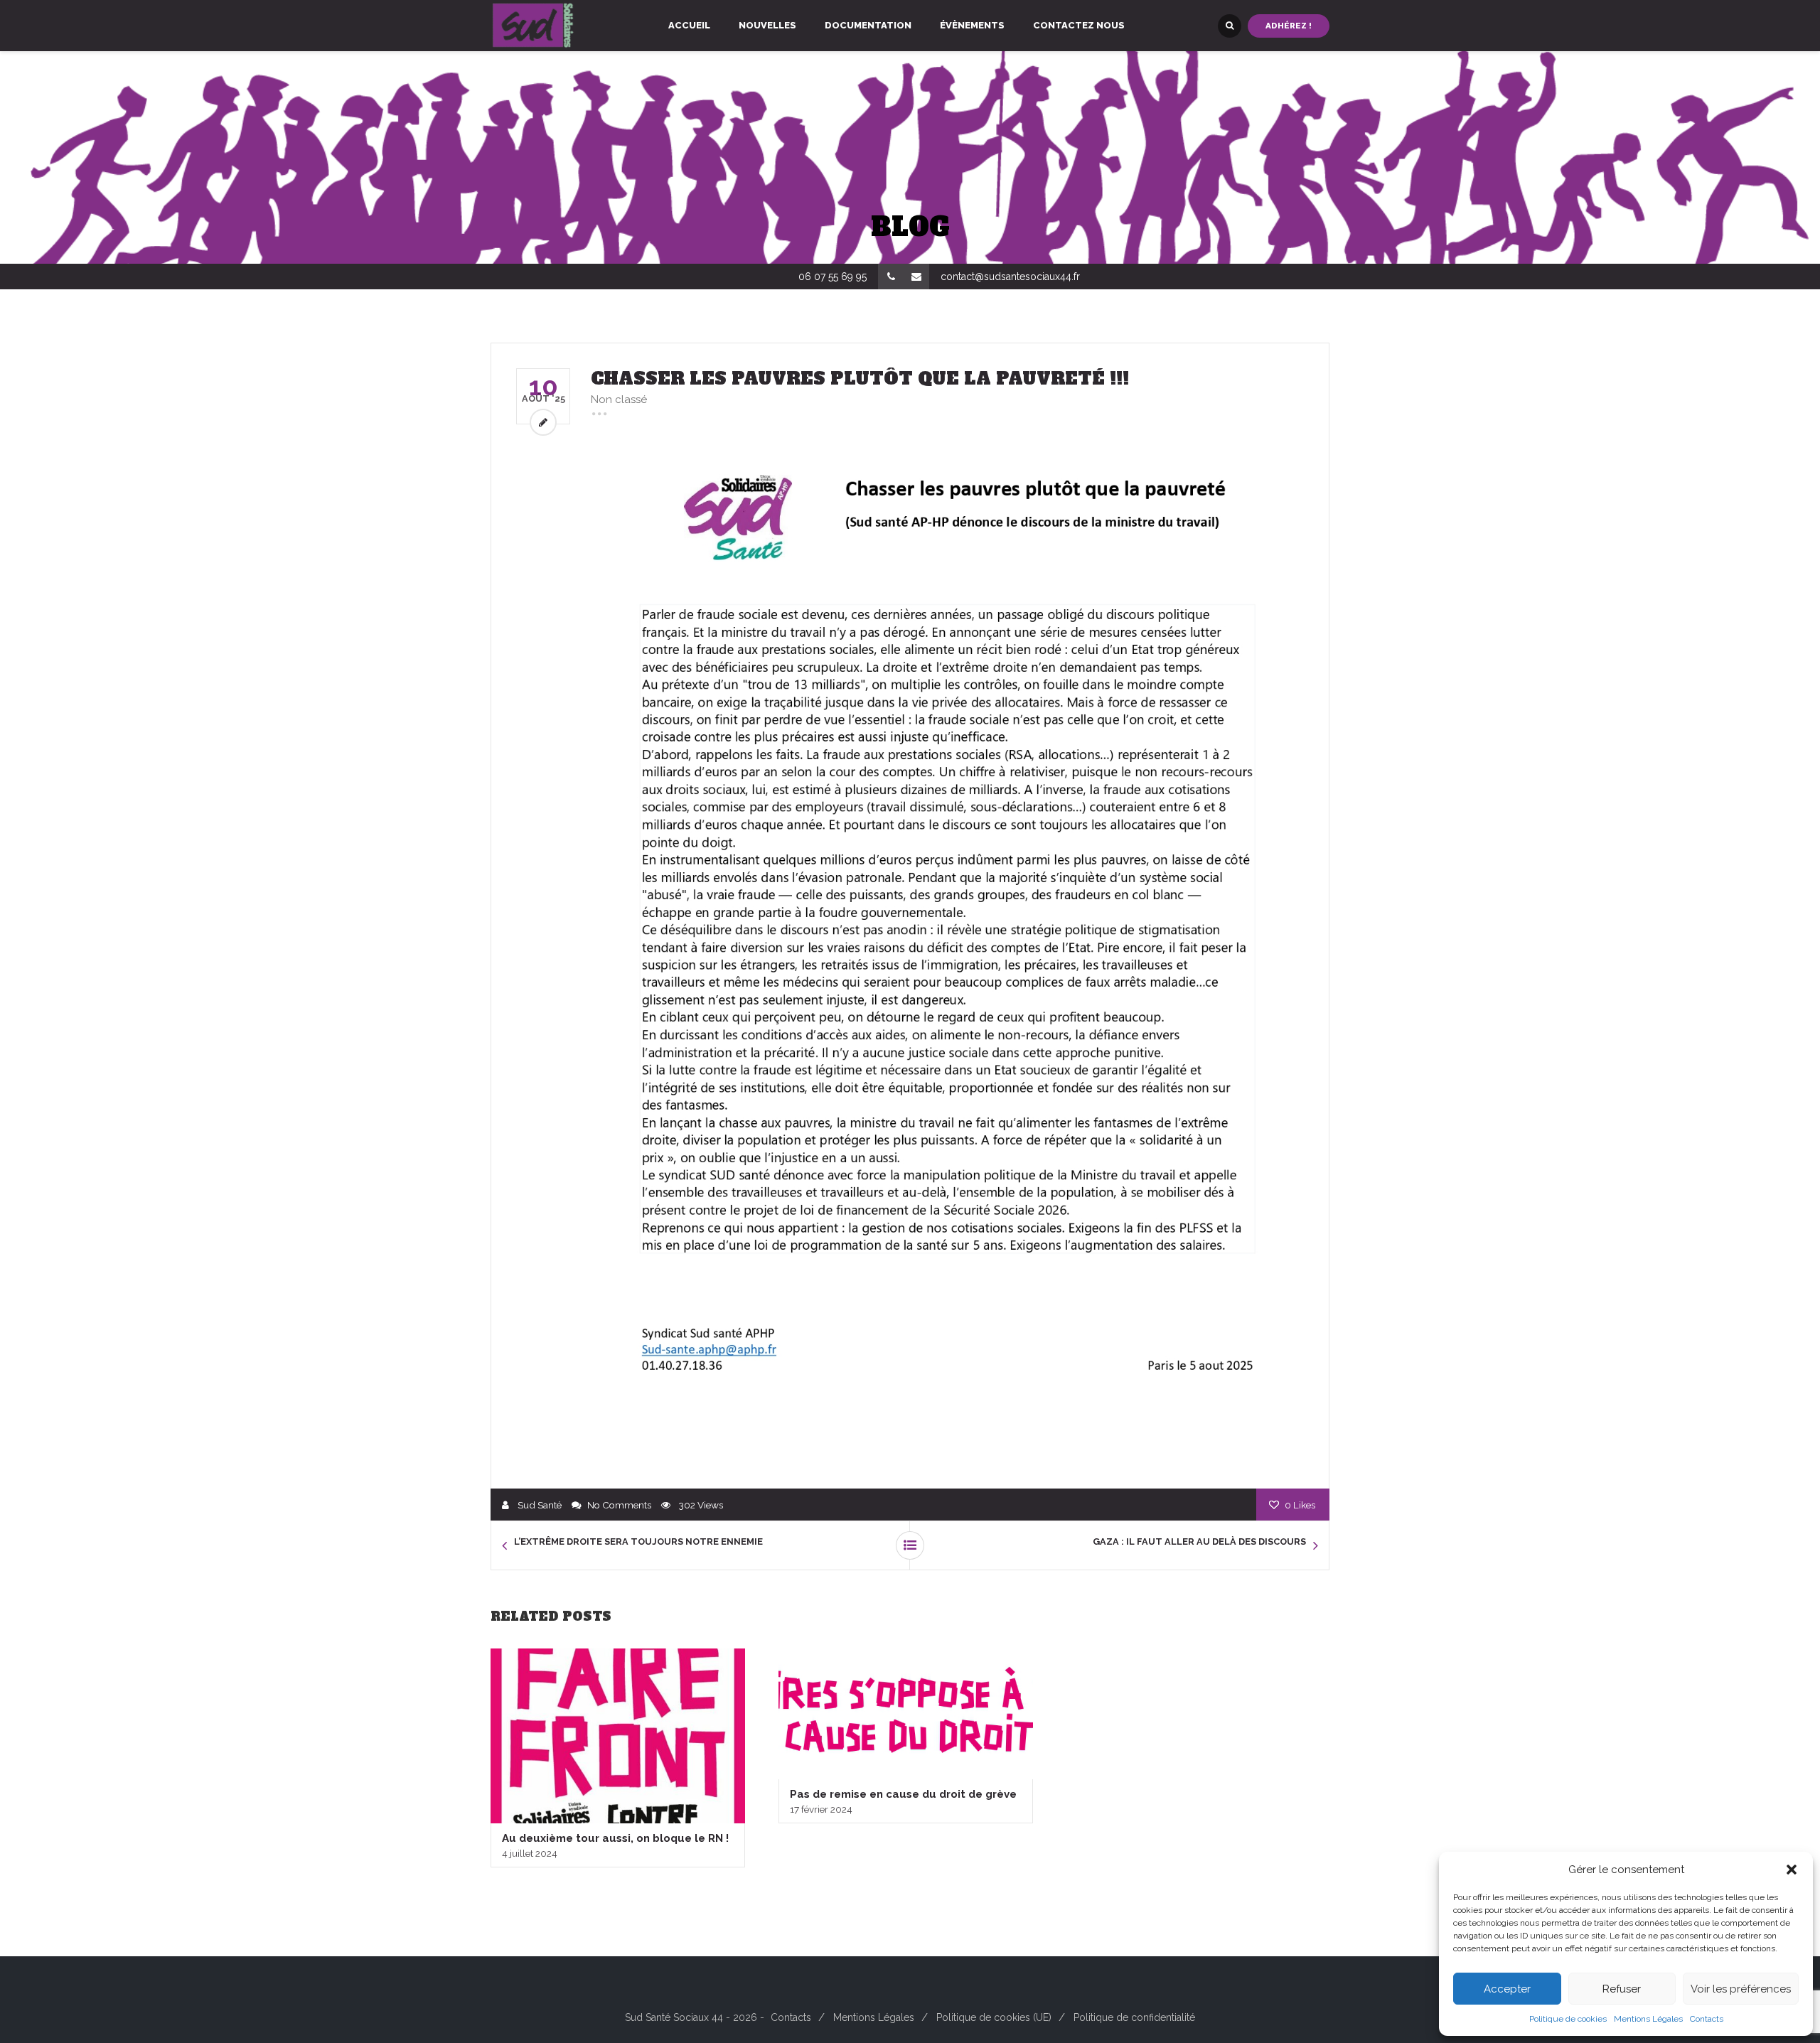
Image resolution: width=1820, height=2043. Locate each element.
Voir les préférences (1741, 1989)
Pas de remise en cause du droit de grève (903, 1794)
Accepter (1507, 1989)
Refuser (1622, 1989)
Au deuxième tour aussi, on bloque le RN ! (615, 1838)
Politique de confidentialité (1134, 2017)
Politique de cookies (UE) (994, 2017)
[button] (1792, 1870)
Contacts (1707, 2019)
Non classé (619, 400)
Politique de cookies (1568, 2019)
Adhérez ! (1289, 26)
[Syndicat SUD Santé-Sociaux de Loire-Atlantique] (533, 26)
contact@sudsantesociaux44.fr (1010, 277)
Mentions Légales (1648, 2019)
